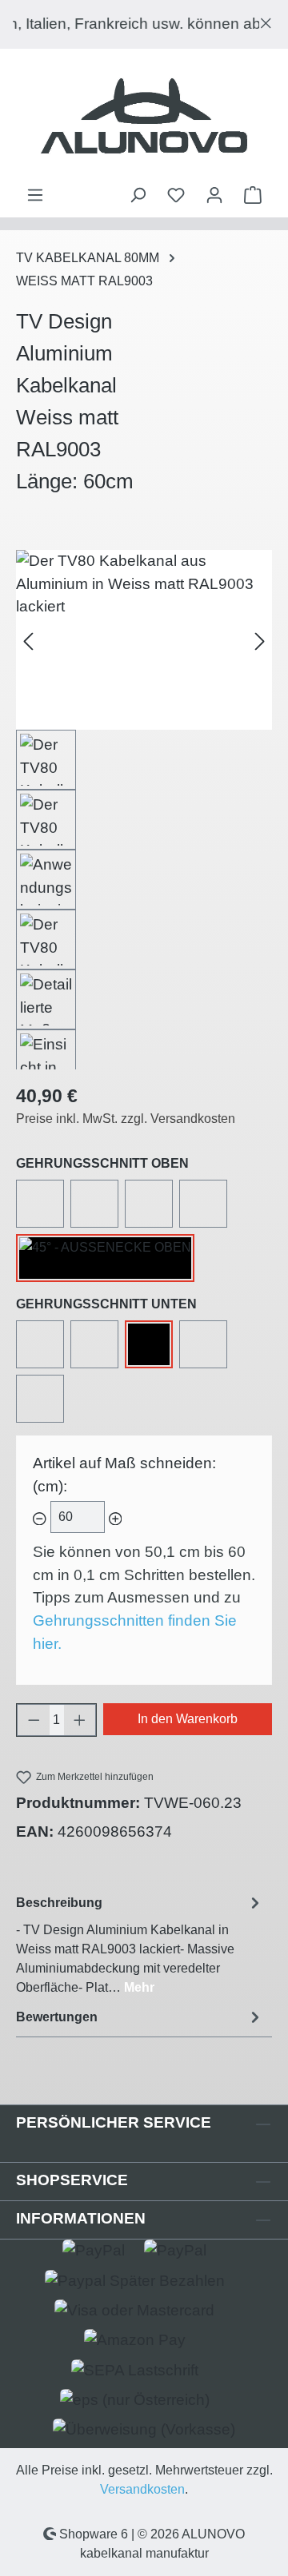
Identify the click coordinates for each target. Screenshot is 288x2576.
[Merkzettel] (176, 195)
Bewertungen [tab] (57, 2017)
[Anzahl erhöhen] (80, 1720)
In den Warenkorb (188, 1719)
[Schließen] (266, 20)
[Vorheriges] (28, 640)
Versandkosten (142, 2489)
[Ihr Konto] (214, 195)
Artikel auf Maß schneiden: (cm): (124, 1475)
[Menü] (35, 195)
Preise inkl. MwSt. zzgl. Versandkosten (126, 1119)
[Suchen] (138, 195)
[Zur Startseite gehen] (144, 117)
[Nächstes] (260, 640)
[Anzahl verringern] (34, 1720)
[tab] (140, 1944)
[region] (144, 24)
